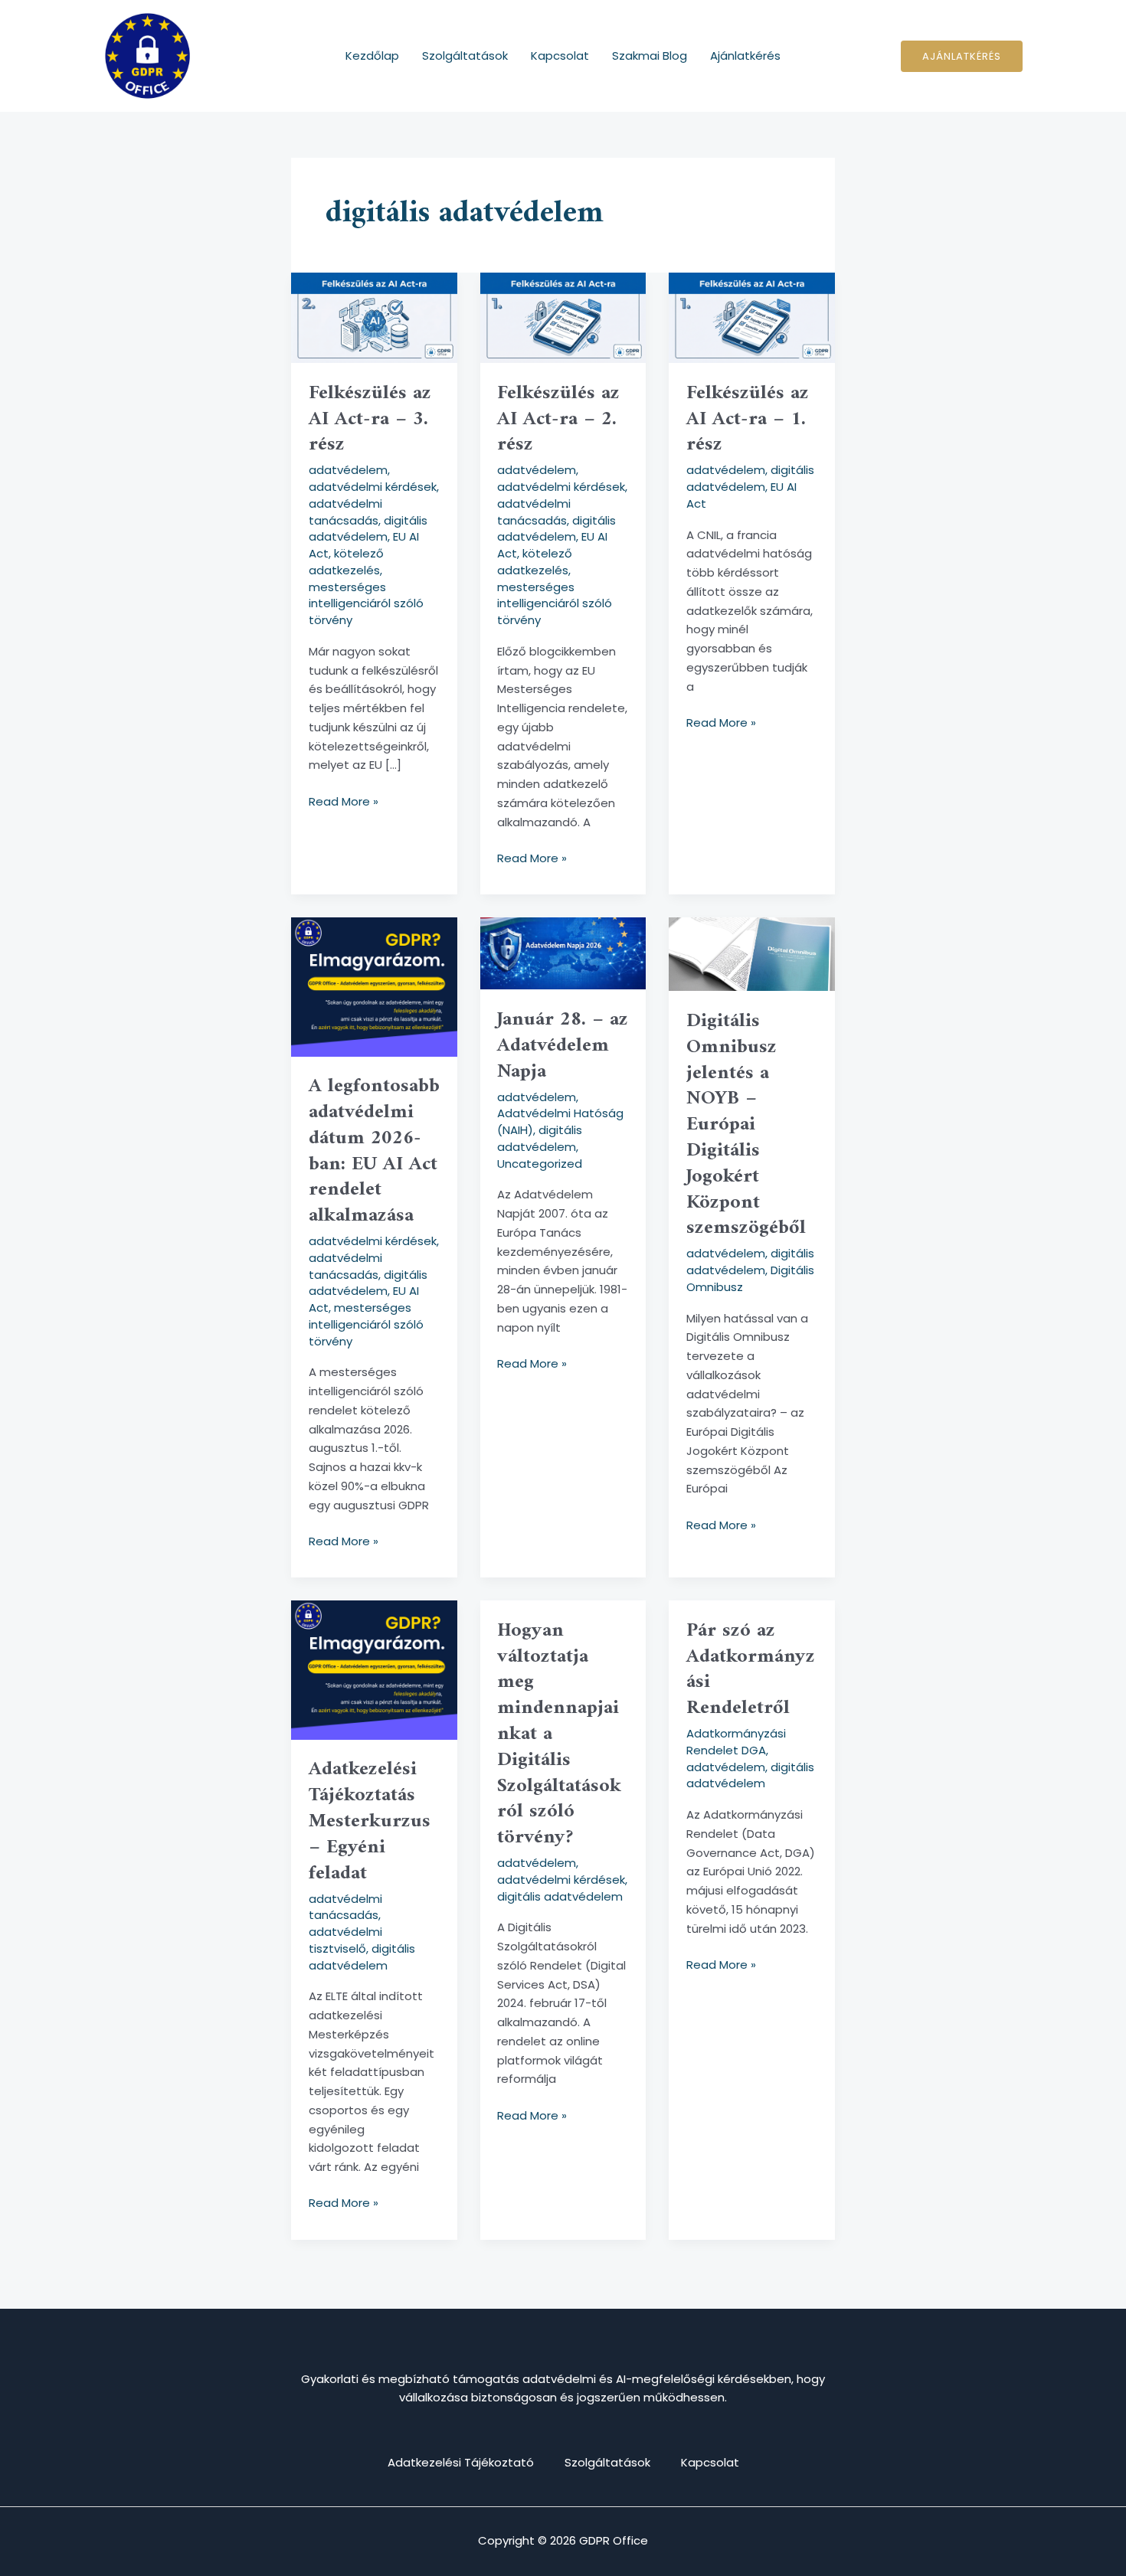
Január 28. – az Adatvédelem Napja (563, 1046)
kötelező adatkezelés (346, 562)
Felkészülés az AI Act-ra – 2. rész (558, 419)
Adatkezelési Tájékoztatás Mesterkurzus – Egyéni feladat (370, 1821)
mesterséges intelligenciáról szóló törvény (366, 604)
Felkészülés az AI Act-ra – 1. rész (748, 419)
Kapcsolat (560, 56)
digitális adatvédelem (368, 529)
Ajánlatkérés (745, 56)
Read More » (344, 801)
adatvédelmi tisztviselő (345, 1940)
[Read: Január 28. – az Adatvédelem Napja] (563, 952)
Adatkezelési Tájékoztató (461, 2462)
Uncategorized (540, 1164)
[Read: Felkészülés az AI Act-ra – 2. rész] (563, 317)
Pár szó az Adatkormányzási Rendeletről (751, 1669)
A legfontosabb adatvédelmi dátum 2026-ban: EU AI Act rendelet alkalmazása (374, 1151)
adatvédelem (348, 470)
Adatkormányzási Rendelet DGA (736, 1742)
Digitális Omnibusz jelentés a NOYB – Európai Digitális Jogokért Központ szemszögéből (746, 1125)
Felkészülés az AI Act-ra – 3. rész (370, 419)
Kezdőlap (372, 56)
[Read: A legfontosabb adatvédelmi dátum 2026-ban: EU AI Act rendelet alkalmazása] (374, 986)
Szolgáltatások (465, 56)
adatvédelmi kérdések (373, 487)
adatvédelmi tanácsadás (345, 512)
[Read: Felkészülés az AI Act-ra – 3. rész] (374, 317)
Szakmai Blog (650, 56)
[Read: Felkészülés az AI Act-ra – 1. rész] (752, 317)
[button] (962, 56)
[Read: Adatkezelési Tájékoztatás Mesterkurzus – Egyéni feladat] (374, 1669)
